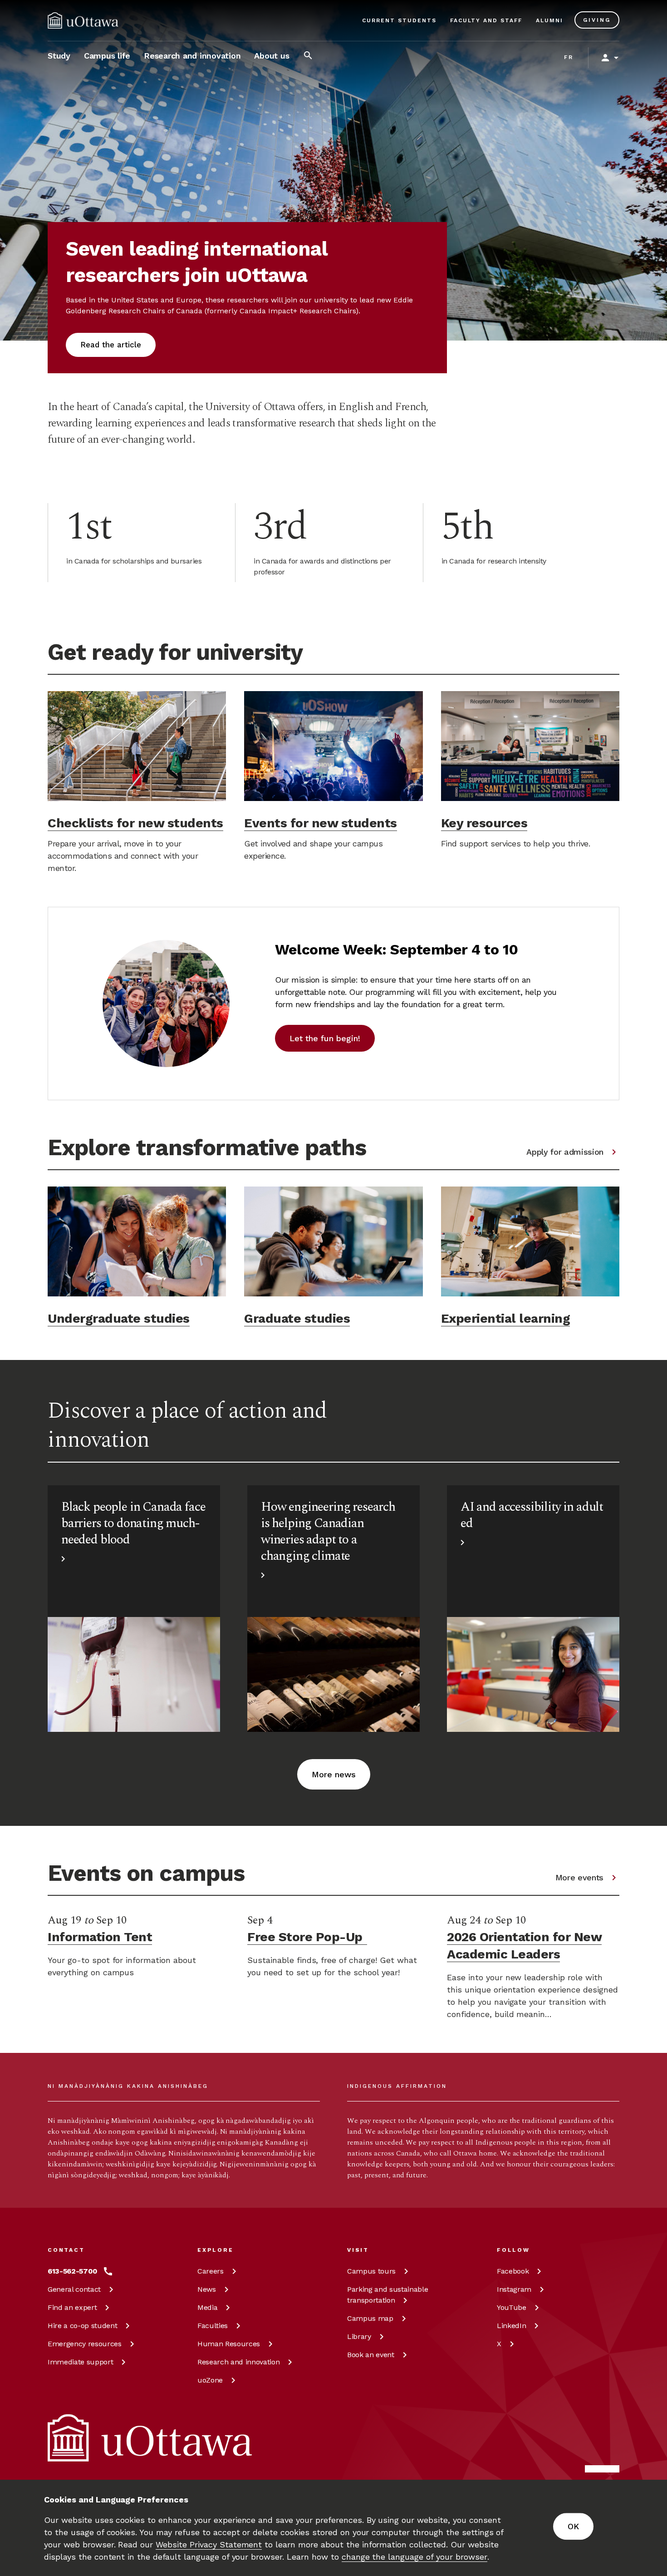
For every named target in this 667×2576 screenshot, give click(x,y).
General (74, 2289)
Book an (371, 2355)
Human (229, 2344)
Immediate (80, 2362)
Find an (72, 2307)
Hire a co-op (82, 2326)
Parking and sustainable (387, 2295)
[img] (83, 20)
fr (569, 57)
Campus (371, 2271)
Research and (238, 2362)
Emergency (85, 2344)
